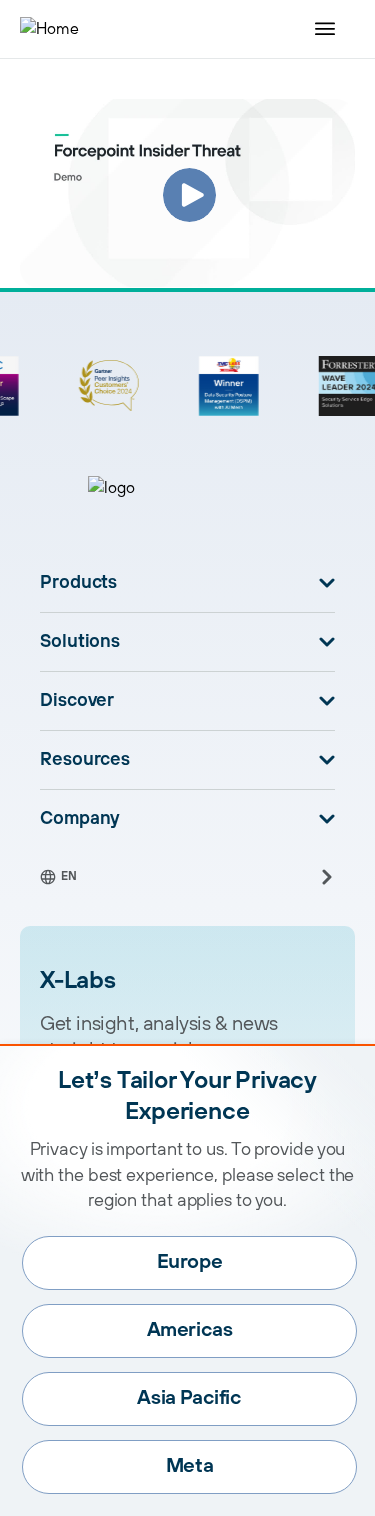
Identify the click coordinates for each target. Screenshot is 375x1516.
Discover (77, 701)
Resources (85, 760)
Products (78, 583)
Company (80, 819)
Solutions (80, 642)
